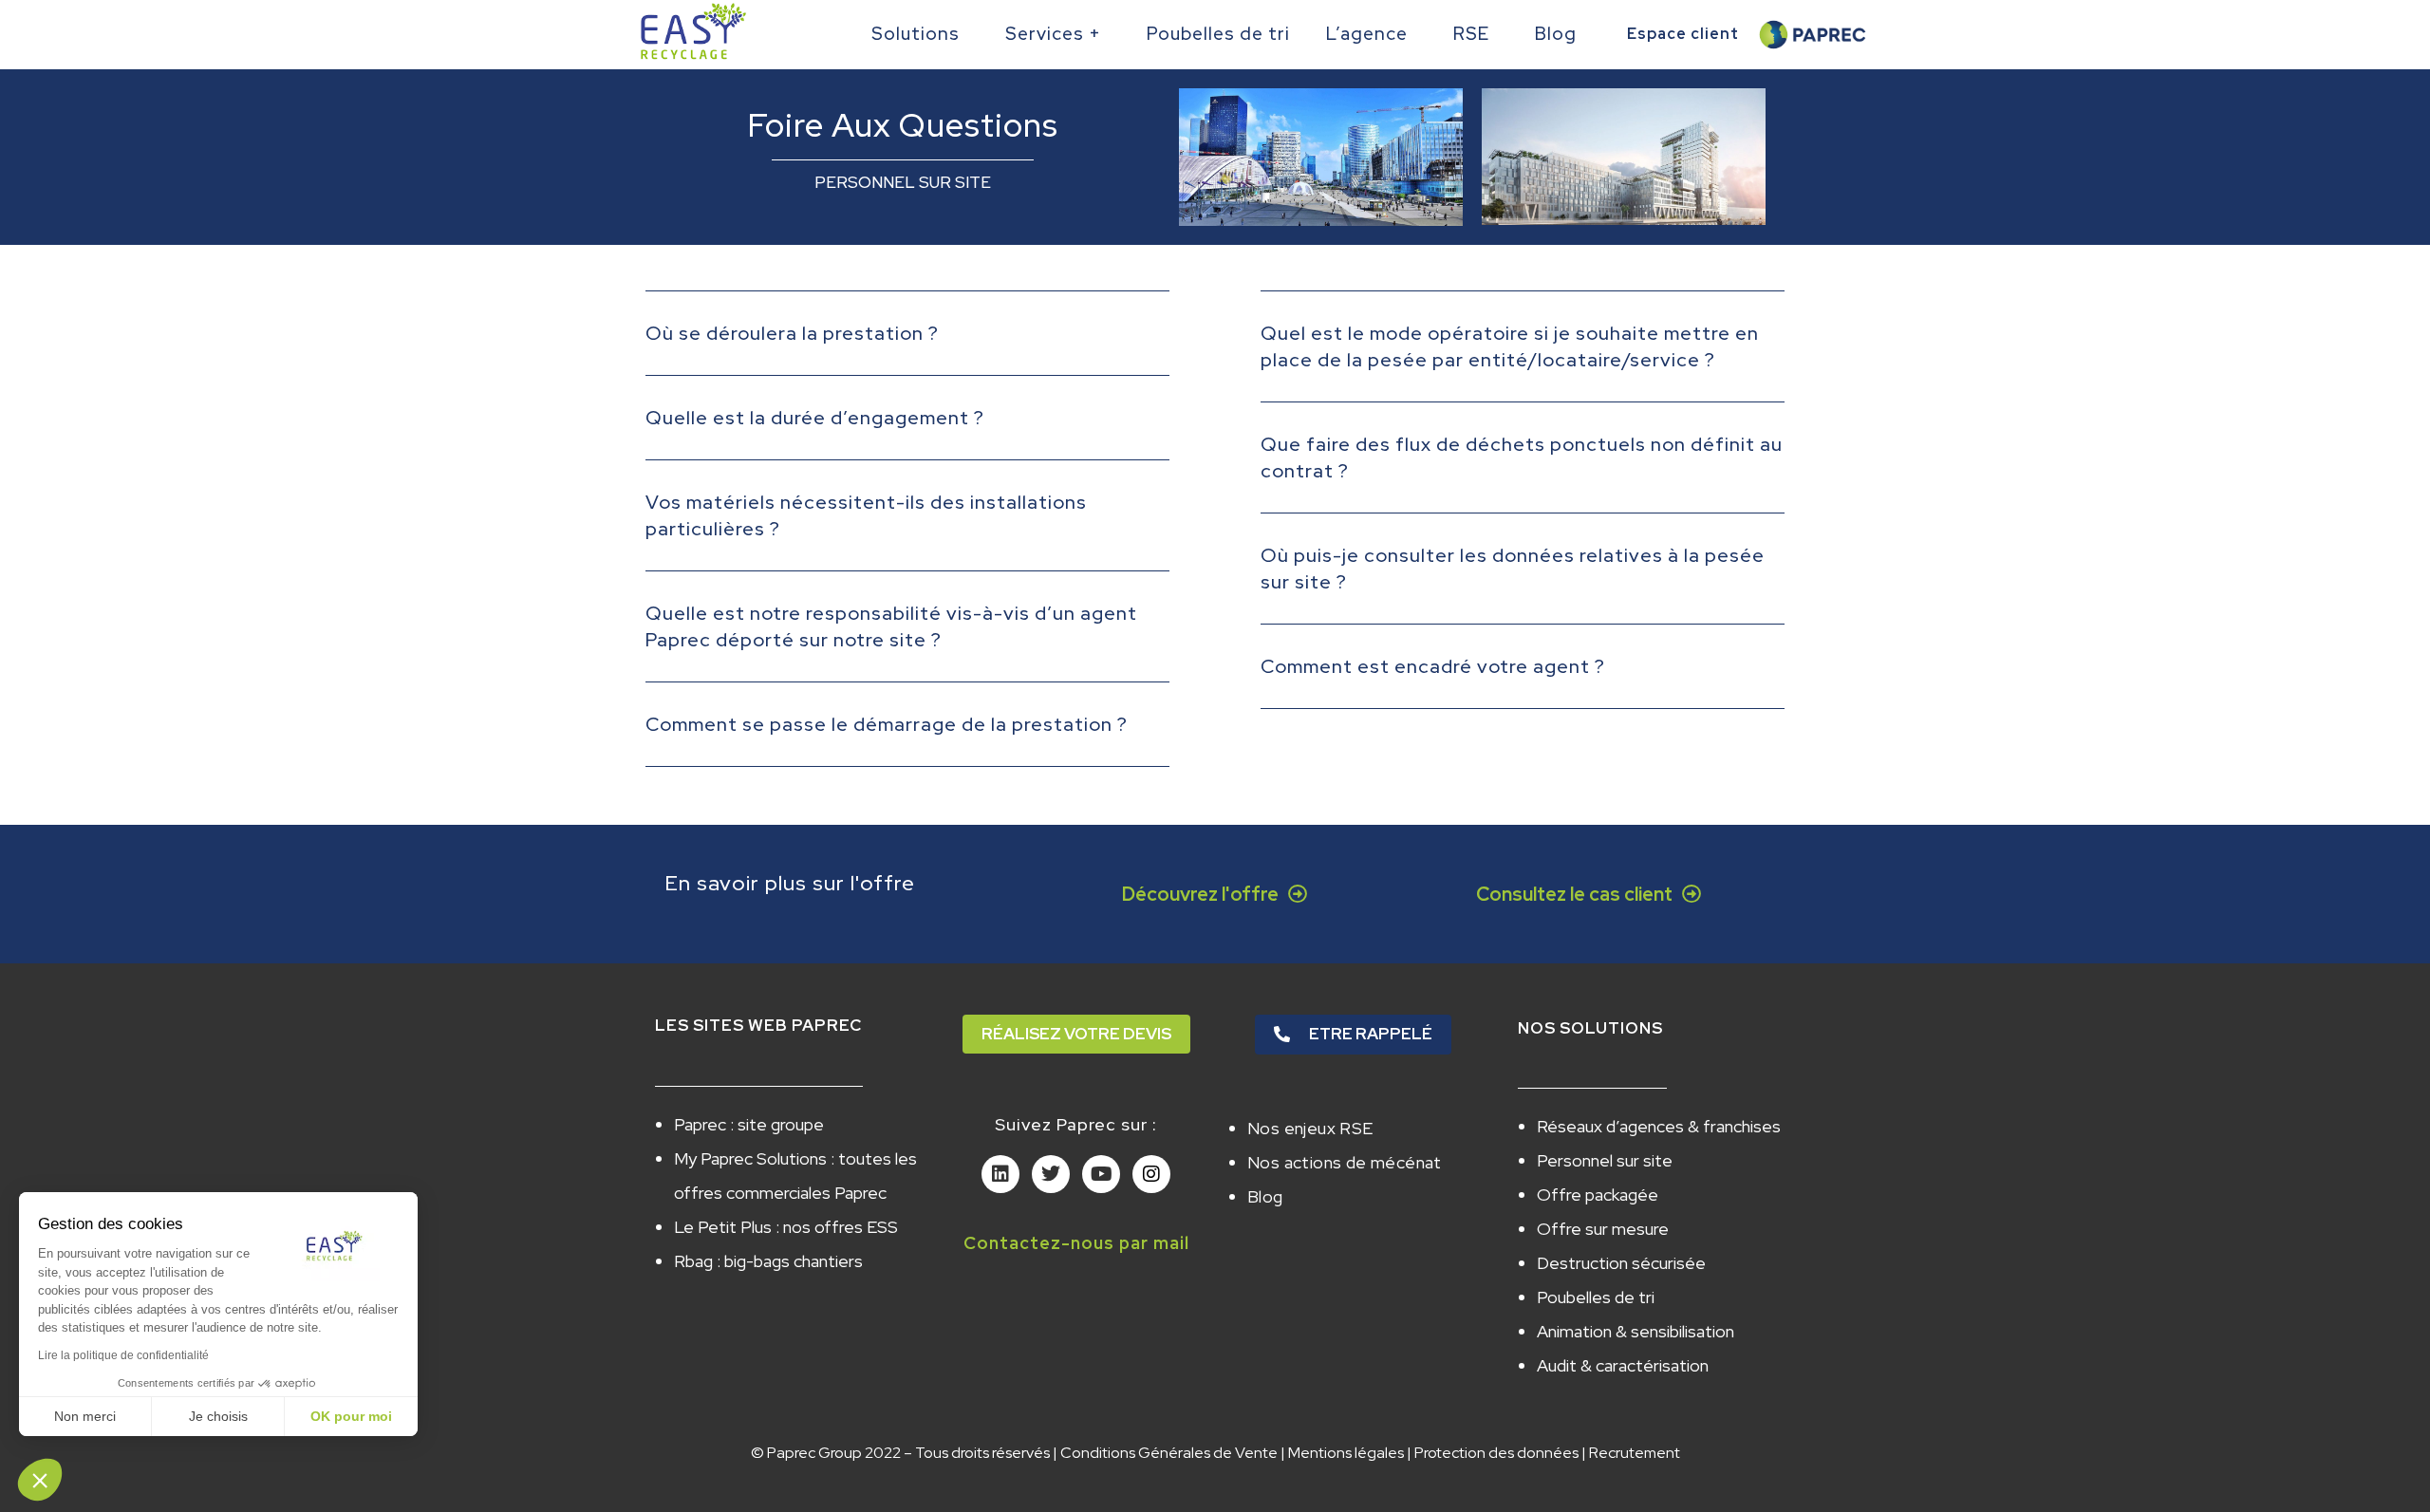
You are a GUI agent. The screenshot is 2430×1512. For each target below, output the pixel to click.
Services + (1053, 34)
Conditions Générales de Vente (1169, 1453)
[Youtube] (1101, 1174)
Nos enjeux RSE (1310, 1128)
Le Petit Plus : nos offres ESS (786, 1227)
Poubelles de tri (1218, 34)
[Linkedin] (1000, 1174)
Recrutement (1635, 1453)
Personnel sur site (1605, 1160)
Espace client (1683, 34)
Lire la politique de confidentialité (123, 1355)
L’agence (1367, 34)
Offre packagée (1598, 1195)
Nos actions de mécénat (1345, 1162)
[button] (907, 348)
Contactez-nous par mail (1076, 1243)
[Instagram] (1151, 1174)
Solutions (916, 34)
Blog (1556, 34)
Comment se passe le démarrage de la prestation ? (887, 724)
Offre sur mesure (1603, 1229)
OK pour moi (351, 1416)
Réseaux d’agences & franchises (1659, 1126)
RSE (1471, 34)
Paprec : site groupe (749, 1124)
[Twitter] (1051, 1174)
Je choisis (218, 1416)
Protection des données (1496, 1453)
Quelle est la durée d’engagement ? (815, 418)
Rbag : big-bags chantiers (768, 1261)
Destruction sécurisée (1621, 1263)
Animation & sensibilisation (1636, 1331)
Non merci (85, 1416)
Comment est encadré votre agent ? (1433, 666)
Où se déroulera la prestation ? (792, 333)
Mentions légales (1346, 1453)
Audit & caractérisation (1623, 1365)
